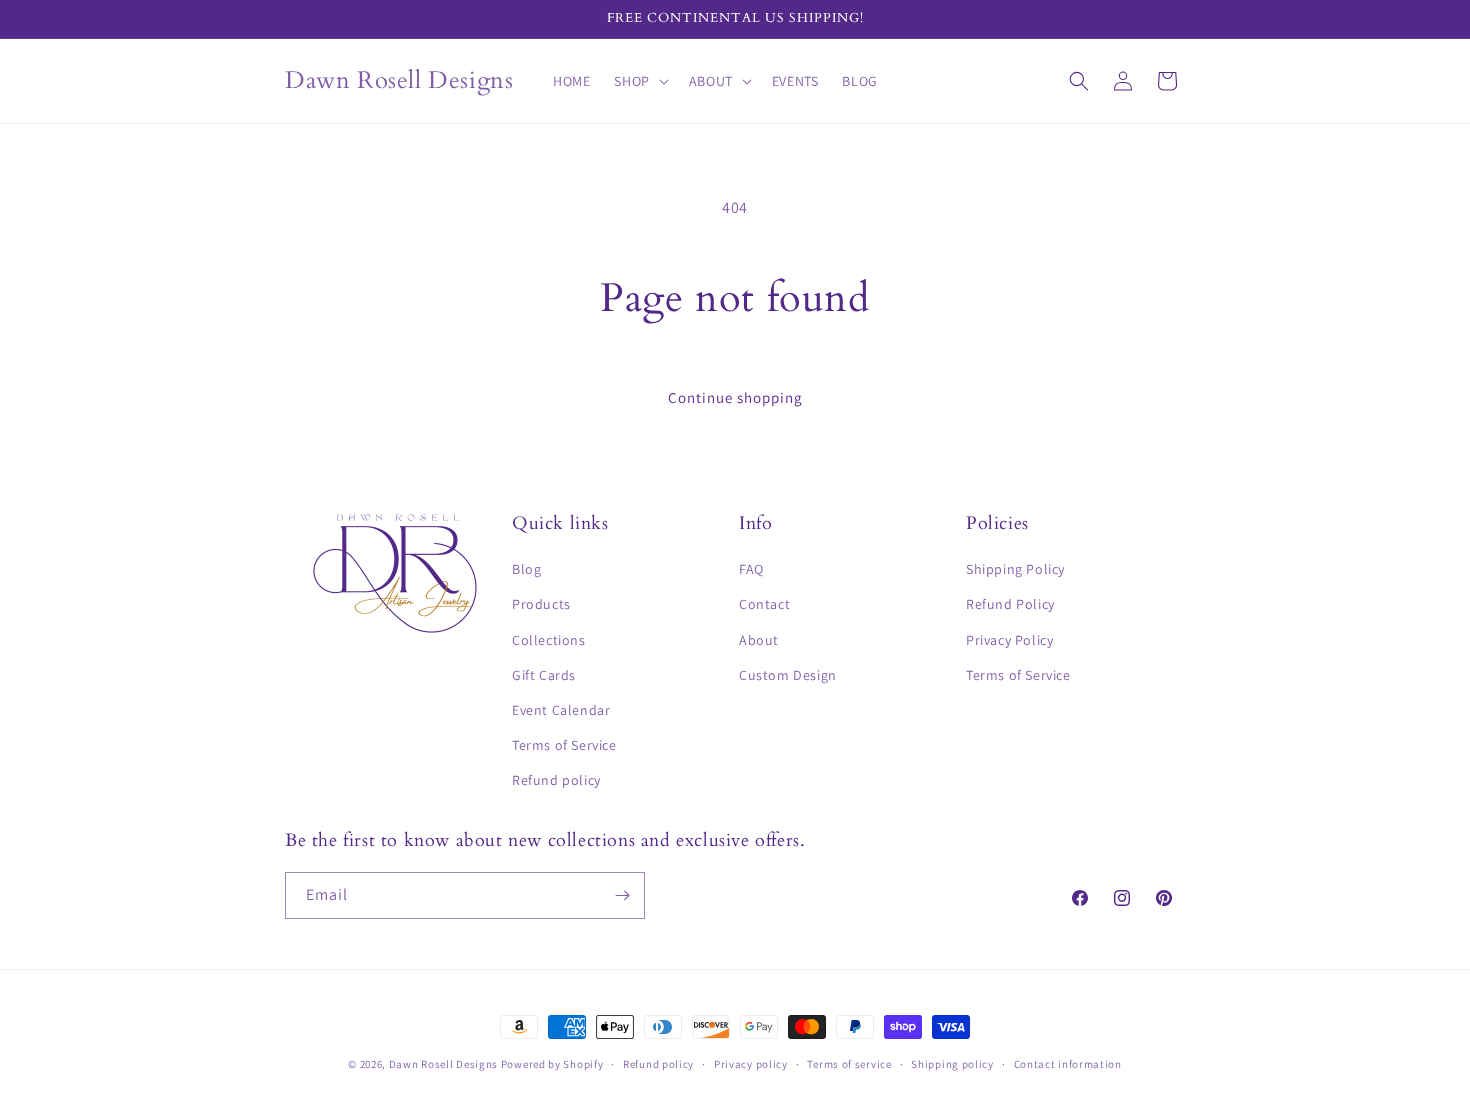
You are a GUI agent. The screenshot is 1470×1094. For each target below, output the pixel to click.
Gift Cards (544, 675)
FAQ (751, 569)
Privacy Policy (1009, 640)
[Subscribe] (622, 895)
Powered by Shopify (552, 1064)
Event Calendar (561, 710)
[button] (639, 81)
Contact (764, 604)
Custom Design (788, 675)
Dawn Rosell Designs (443, 1064)
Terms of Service (564, 745)
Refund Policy (1010, 604)
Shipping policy (952, 1064)
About (759, 640)
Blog (526, 569)
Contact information (1068, 1064)
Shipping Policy (1015, 569)
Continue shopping (735, 397)
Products (541, 604)
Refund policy (556, 780)
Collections (549, 640)
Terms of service (849, 1064)
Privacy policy (751, 1064)
